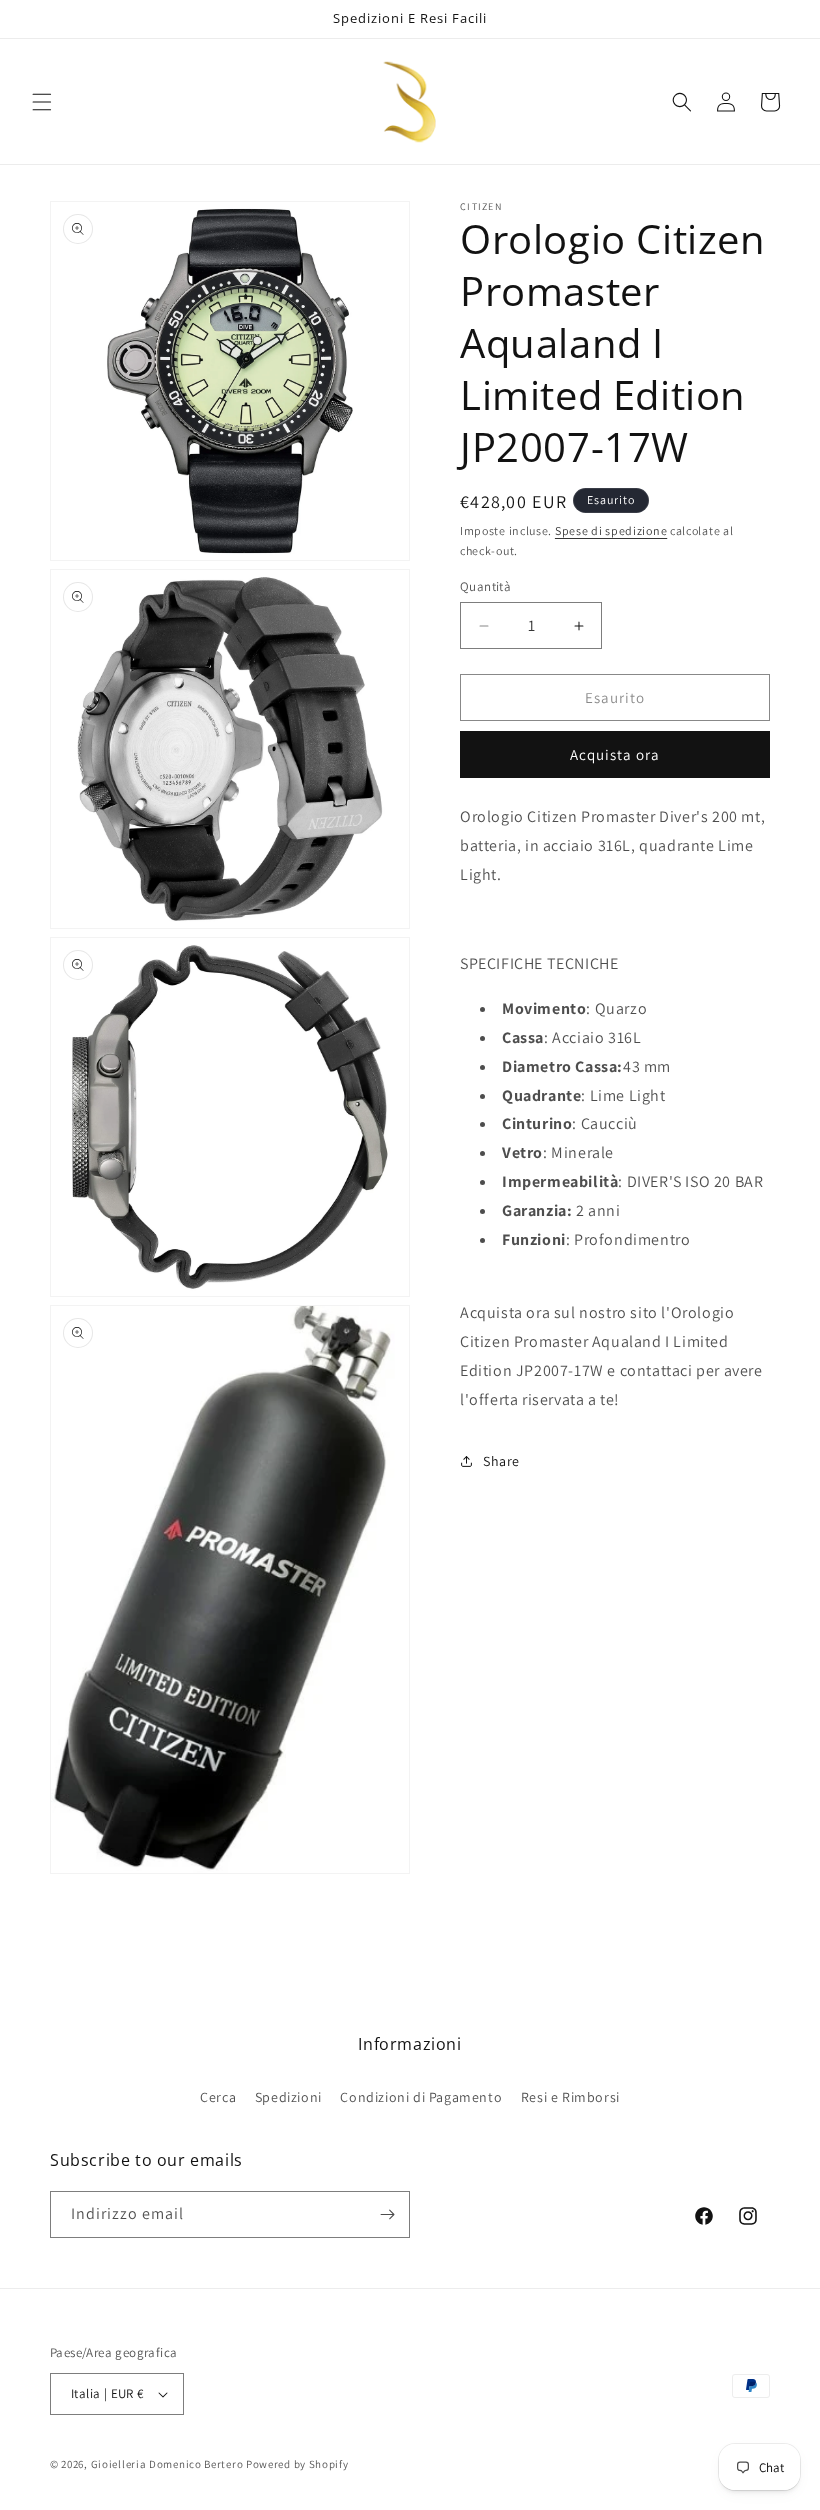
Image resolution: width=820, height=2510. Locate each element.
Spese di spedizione (611, 530)
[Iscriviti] (387, 2214)
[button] (42, 102)
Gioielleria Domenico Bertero (167, 2464)
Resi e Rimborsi (570, 2097)
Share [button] (501, 1461)
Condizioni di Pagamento (421, 2097)
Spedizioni (288, 2097)
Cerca (218, 2097)
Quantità (485, 586)
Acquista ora (615, 754)
